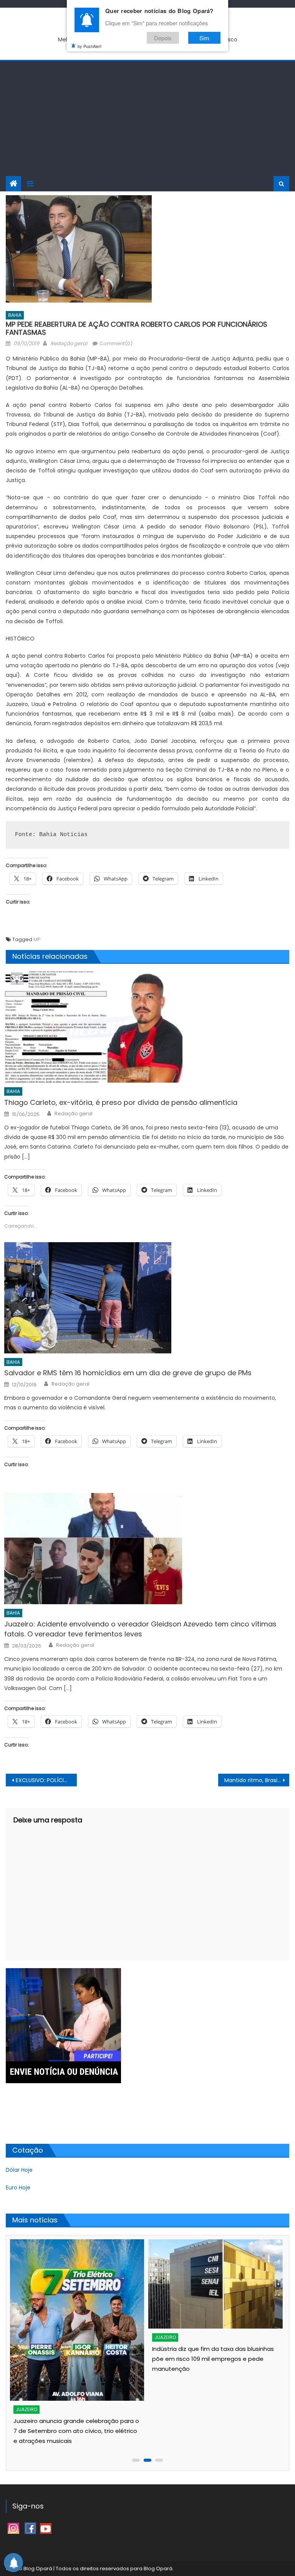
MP (37, 939)
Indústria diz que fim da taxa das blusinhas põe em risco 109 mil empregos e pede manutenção (213, 2359)
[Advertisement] (147, 119)
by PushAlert (89, 46)
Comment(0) (116, 343)
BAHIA (15, 315)
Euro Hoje (18, 2188)
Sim (204, 38)
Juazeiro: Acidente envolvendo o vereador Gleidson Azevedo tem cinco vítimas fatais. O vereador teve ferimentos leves (140, 1629)
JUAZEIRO (27, 2409)
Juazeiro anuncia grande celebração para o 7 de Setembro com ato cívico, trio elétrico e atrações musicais (76, 2431)
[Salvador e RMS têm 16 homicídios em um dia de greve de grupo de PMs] (147, 1298)
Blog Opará (158, 2569)
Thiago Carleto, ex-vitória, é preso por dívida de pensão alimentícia (121, 1102)
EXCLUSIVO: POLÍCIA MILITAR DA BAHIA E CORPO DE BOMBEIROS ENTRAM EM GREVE (46, 1780)
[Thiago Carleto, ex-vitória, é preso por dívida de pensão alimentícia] (147, 1027)
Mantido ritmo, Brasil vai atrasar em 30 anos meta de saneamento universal (257, 1780)
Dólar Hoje (19, 2170)
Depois (163, 38)
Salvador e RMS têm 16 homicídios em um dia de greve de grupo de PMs (128, 1373)
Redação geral (69, 343)
